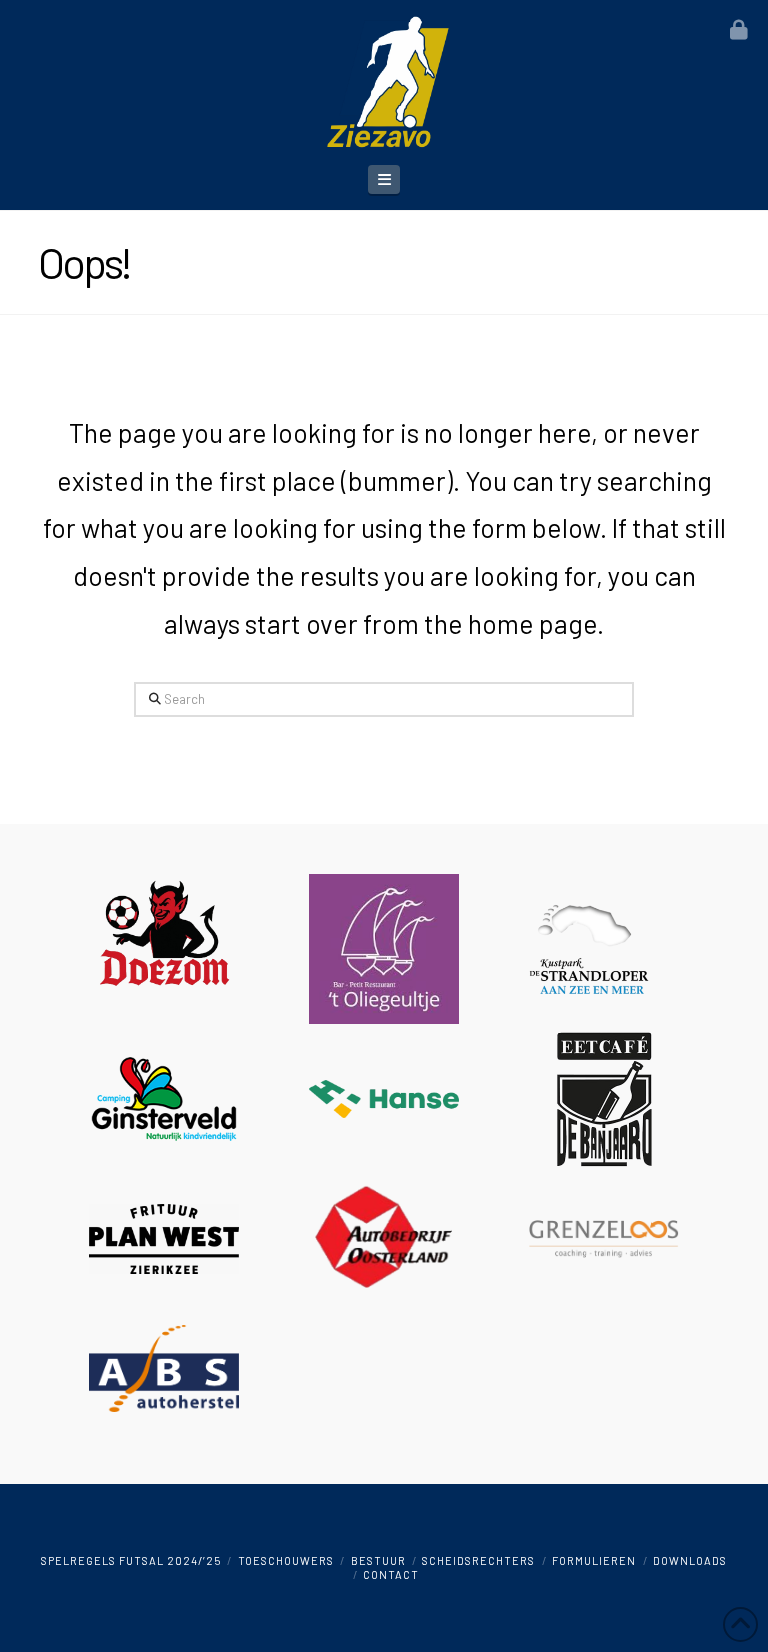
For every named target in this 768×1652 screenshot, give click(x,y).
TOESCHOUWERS (286, 1560)
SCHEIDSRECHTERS (478, 1560)
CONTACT (391, 1574)
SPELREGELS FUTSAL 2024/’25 (131, 1560)
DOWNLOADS (690, 1560)
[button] (384, 179)
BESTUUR (378, 1560)
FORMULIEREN (594, 1560)
